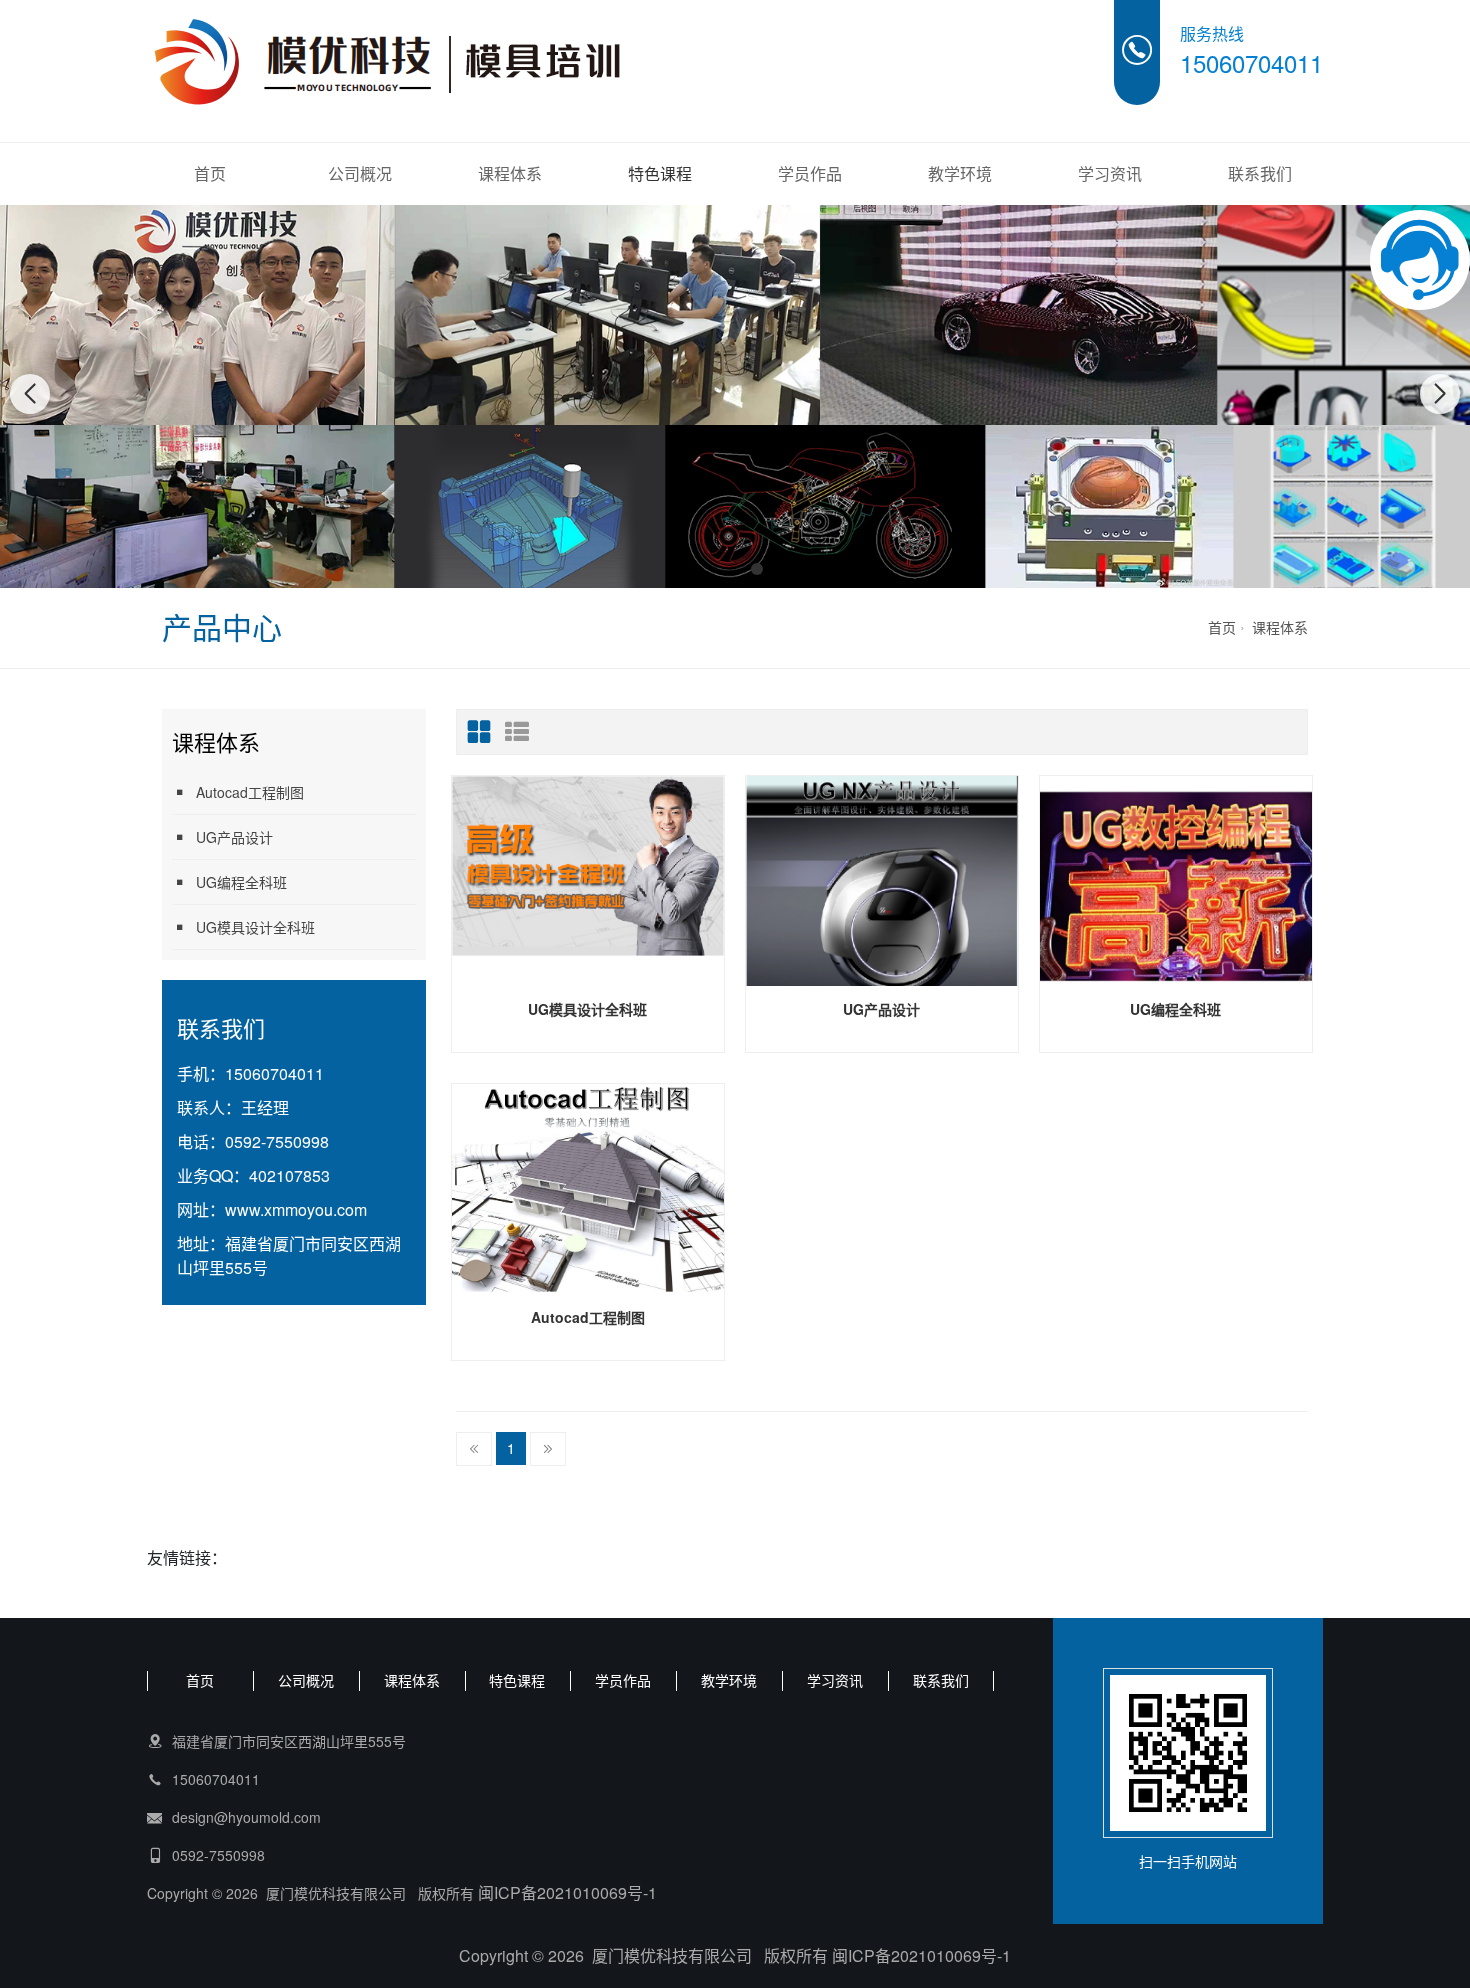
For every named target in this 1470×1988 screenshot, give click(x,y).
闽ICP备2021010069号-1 (567, 1892)
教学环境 (960, 173)
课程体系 (510, 173)
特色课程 (660, 173)
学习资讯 (1110, 173)
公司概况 (360, 173)
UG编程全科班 (241, 882)
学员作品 (810, 173)
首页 (210, 173)
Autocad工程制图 (250, 792)
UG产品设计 (234, 837)
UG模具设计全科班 (255, 927)
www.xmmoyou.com (296, 1209)
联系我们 (1260, 173)
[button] (713, 569)
